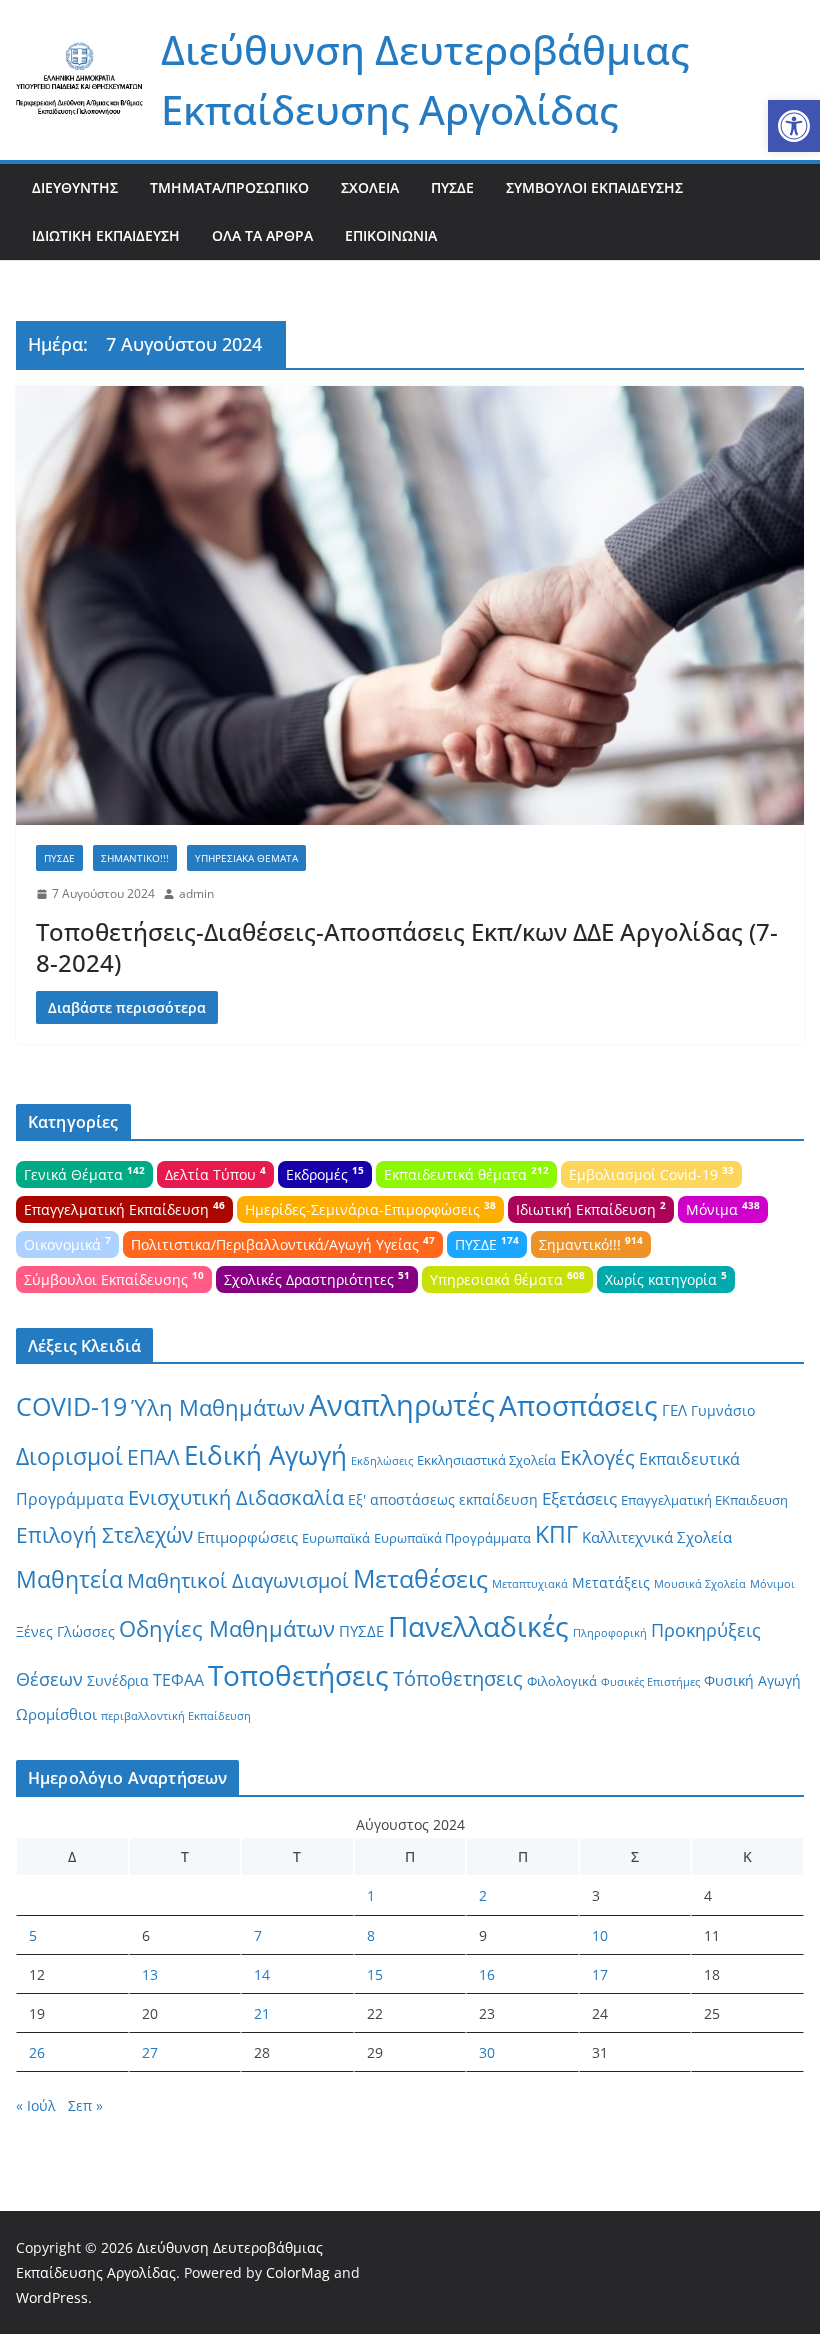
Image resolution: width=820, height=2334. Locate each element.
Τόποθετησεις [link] (458, 1678)
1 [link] (371, 1895)
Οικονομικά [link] (67, 1243)
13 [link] (150, 1974)
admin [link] (196, 893)
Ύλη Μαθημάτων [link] (218, 1407)
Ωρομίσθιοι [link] (56, 1714)
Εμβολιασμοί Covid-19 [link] (651, 1173)
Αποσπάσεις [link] (578, 1405)
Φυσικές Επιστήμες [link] (650, 1682)
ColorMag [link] (298, 2272)
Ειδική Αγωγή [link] (265, 1455)
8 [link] (371, 1935)
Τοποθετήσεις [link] (298, 1675)
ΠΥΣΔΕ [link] (452, 187)
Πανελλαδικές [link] (478, 1626)
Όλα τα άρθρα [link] (262, 235)
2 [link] (483, 1895)
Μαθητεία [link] (69, 1579)
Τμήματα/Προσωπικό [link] (229, 187)
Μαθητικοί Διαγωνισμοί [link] (238, 1580)
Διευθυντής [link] (75, 187)
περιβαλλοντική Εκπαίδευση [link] (176, 1716)
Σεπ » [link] (85, 2105)
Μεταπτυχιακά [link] (530, 1584)
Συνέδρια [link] (118, 1680)
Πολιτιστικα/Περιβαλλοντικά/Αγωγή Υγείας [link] (283, 1243)
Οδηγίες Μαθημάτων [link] (227, 1628)
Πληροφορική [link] (610, 1633)
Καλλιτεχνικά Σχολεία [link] (657, 1537)
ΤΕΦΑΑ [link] (178, 1680)
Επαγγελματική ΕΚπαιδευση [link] (704, 1500)
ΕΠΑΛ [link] (153, 1456)
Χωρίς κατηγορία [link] (666, 1278)
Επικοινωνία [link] (391, 235)
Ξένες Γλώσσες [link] (65, 1631)
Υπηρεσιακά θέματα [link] (246, 858)
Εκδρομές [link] (325, 1173)
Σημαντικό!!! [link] (135, 858)
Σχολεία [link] (370, 187)
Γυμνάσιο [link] (723, 1410)
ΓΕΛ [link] (674, 1410)
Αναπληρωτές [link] (402, 1405)
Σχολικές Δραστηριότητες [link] (317, 1278)
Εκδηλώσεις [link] (382, 1461)
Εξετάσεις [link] (579, 1498)
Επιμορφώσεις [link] (247, 1537)
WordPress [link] (52, 2297)
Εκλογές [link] (597, 1457)
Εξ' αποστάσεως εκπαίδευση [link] (443, 1499)
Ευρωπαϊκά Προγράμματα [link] (452, 1538)
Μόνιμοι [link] (772, 1584)
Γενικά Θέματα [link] (84, 1173)
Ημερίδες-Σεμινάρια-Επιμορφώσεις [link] (370, 1208)
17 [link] (600, 1974)
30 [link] (487, 2052)
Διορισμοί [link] (69, 1456)
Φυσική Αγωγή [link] (752, 1680)
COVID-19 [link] (71, 1406)
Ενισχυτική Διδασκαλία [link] (236, 1497)
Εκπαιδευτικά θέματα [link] (466, 1173)
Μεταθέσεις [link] (420, 1578)
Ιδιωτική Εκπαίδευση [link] (106, 235)
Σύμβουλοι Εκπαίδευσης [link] (594, 187)
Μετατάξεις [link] (611, 1582)
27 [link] (150, 2052)
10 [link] (600, 1935)
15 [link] (375, 1974)
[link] (794, 126)
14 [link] (262, 1974)
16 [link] (487, 1974)
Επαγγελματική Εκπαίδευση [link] (124, 1208)
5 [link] (33, 1935)
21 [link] (262, 2013)
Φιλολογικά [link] (562, 1681)
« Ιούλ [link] (36, 2105)
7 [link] (258, 1935)
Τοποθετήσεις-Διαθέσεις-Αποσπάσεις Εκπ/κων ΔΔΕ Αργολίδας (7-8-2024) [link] (407, 947)
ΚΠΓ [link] (556, 1534)
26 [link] (37, 2052)
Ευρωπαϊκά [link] (336, 1538)
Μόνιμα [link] (723, 1208)
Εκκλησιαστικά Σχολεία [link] (486, 1460)
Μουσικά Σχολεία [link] (700, 1584)
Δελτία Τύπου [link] (215, 1173)
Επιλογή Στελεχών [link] (104, 1535)
